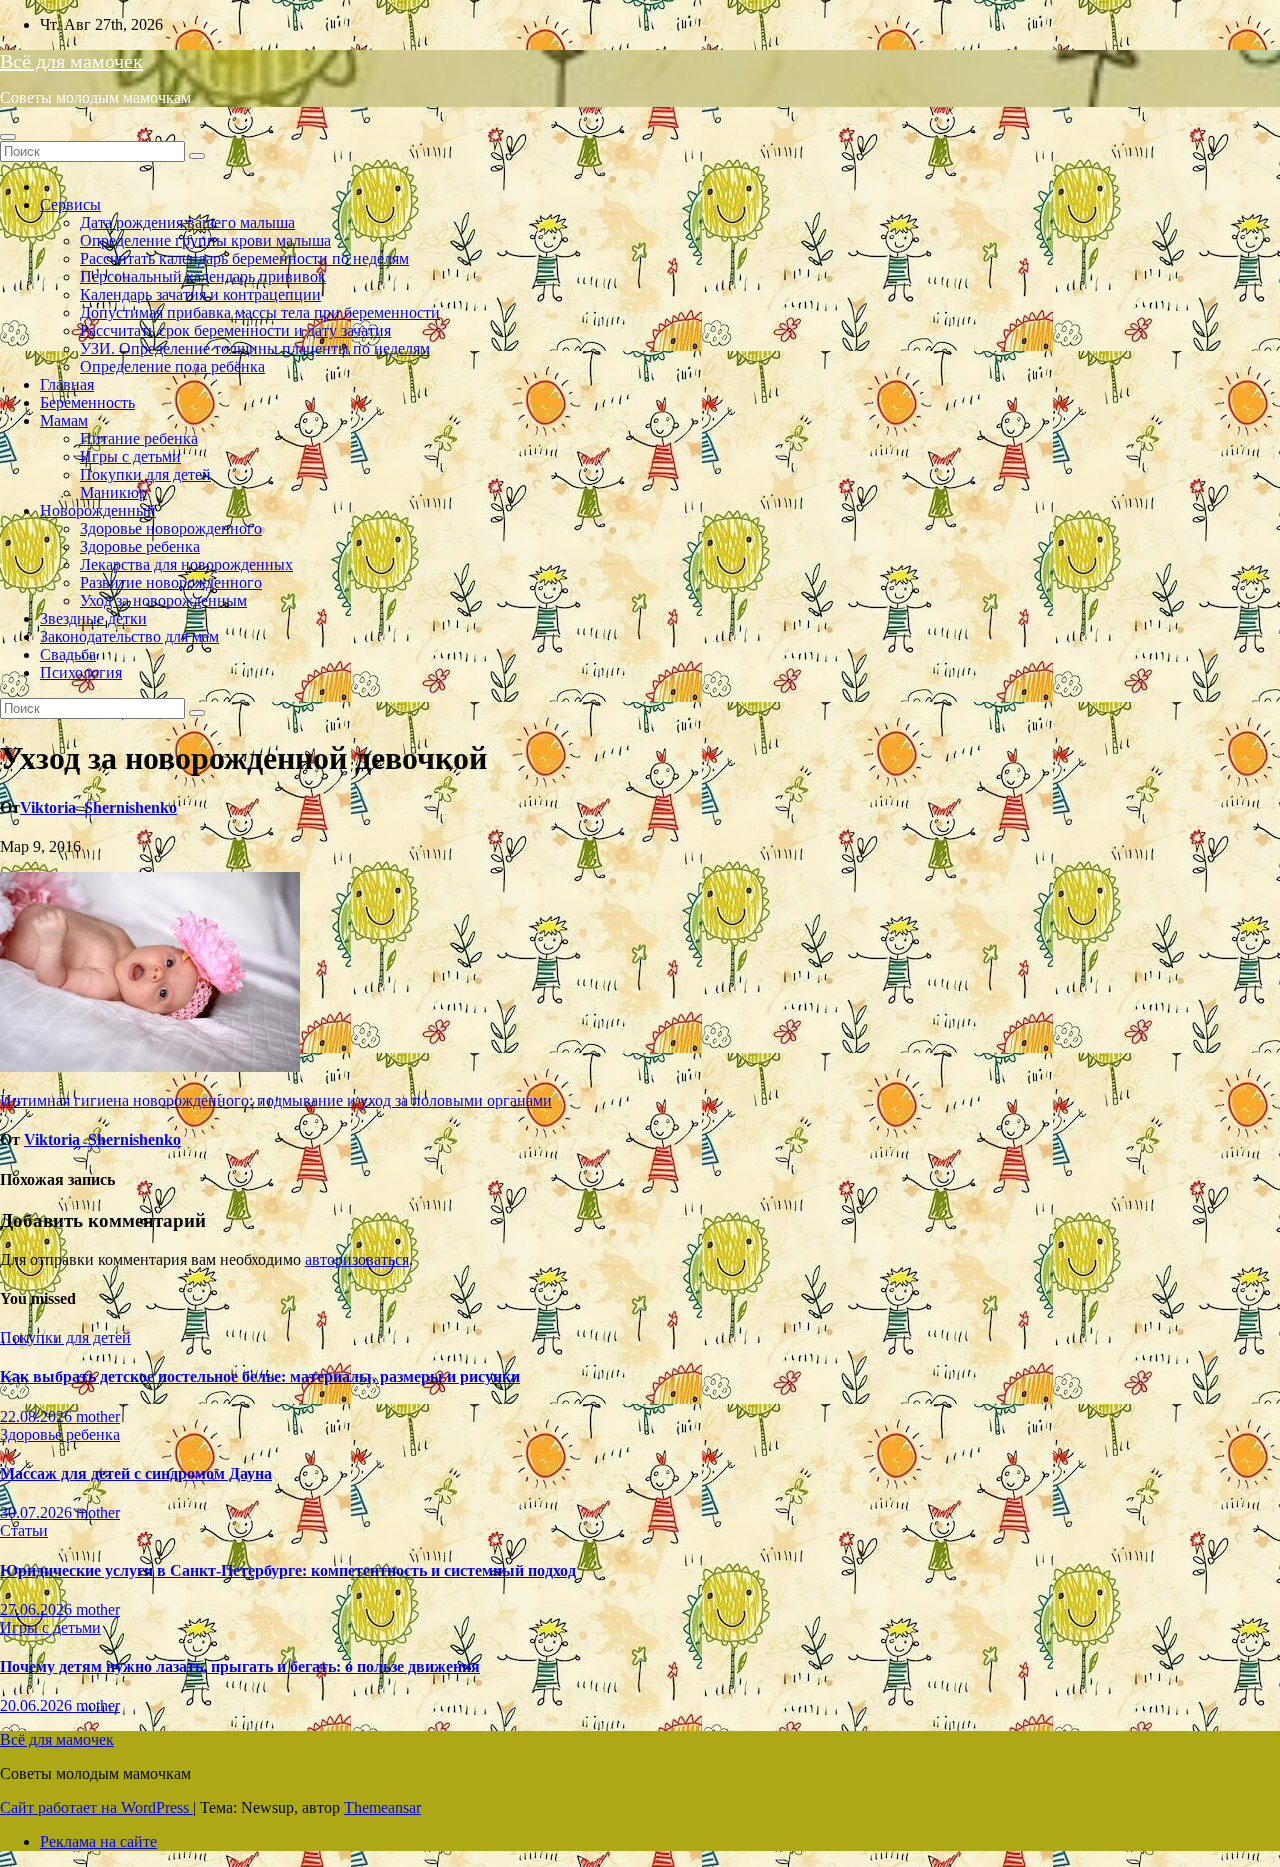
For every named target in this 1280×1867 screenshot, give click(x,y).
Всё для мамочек (71, 61)
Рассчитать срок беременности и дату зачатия (235, 330)
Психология (81, 672)
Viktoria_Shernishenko (98, 807)
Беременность (87, 402)
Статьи (24, 1530)
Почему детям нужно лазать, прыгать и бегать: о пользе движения (240, 1666)
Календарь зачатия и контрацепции (200, 294)
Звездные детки (93, 618)
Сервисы (70, 204)
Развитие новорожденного (171, 582)
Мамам (64, 420)
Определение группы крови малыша (205, 240)
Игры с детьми (130, 456)
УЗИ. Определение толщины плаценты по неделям (255, 348)
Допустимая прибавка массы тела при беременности (260, 312)
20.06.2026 (38, 1705)
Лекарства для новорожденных (186, 564)
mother (98, 1416)
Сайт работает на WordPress (96, 1807)
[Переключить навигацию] (8, 137)
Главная (67, 384)
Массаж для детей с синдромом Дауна (136, 1473)
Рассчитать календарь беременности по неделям (244, 258)
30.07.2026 (38, 1512)
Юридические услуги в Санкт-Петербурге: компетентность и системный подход (288, 1570)
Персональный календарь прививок (203, 276)
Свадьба (68, 654)
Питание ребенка (139, 438)
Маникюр (113, 492)
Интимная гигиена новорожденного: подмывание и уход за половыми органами (276, 1100)
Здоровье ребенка (140, 546)
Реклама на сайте (98, 1841)
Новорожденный (98, 510)
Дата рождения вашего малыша (187, 222)
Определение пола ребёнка (172, 366)
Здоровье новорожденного (171, 528)
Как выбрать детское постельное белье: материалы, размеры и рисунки (260, 1376)
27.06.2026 (38, 1609)
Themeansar (382, 1807)
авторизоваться (357, 1259)
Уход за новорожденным (163, 600)
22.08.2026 (38, 1416)
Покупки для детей (145, 474)
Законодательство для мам (129, 636)
